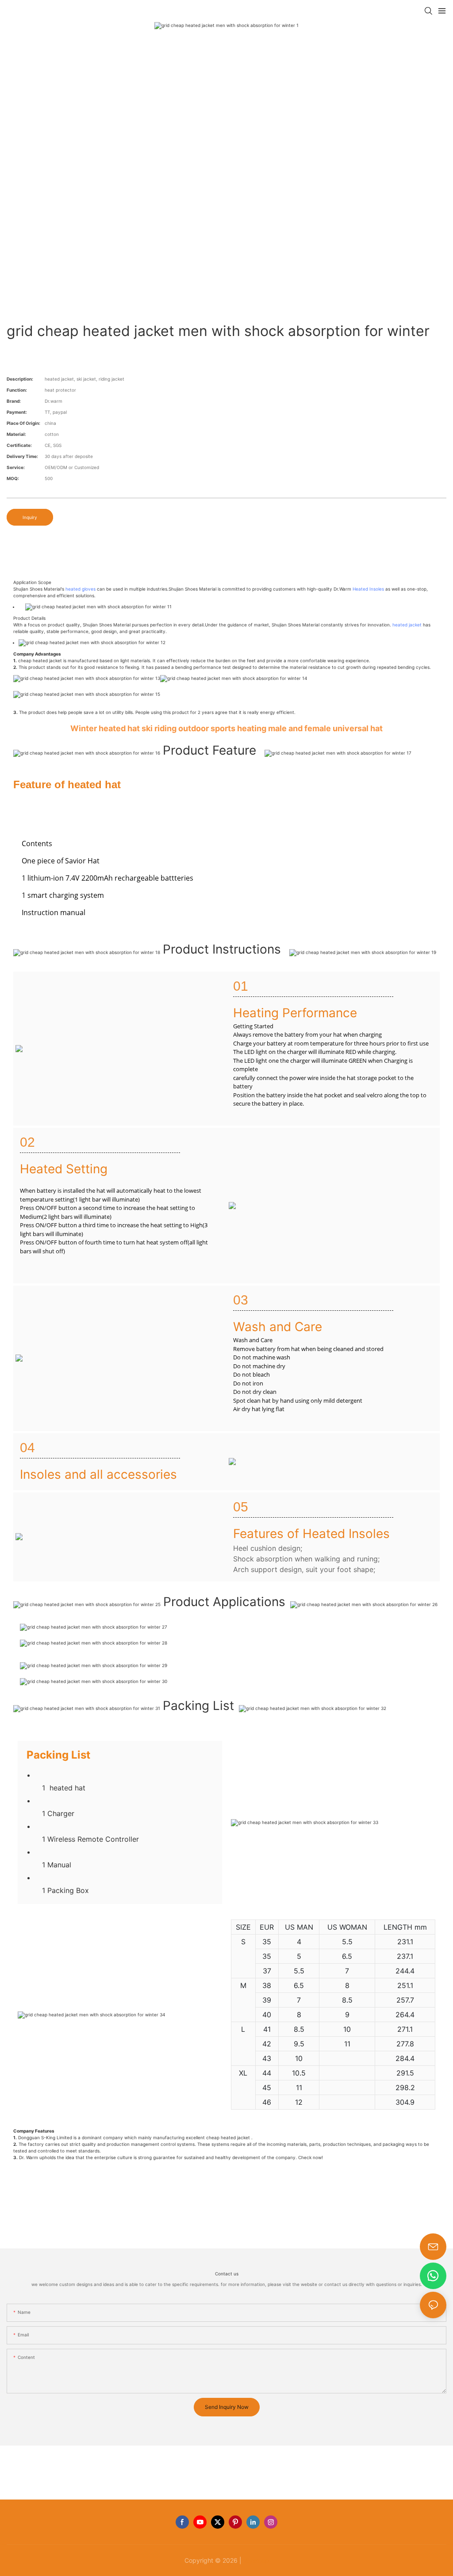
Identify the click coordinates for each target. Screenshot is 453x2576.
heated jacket (407, 625)
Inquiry (30, 517)
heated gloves (81, 589)
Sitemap (256, 2560)
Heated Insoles (368, 589)
